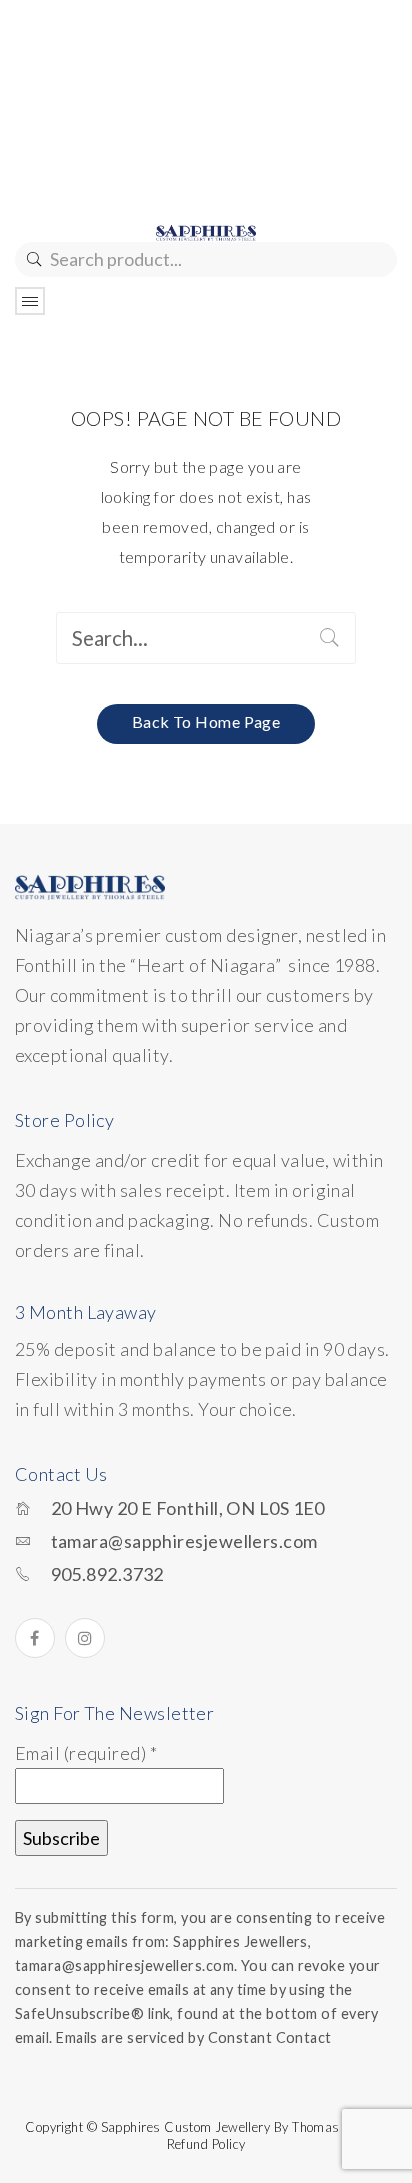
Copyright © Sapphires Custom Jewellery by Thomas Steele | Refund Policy (206, 2135)
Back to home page (206, 721)
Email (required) (86, 1753)
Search (32, 259)
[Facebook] (35, 1638)
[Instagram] (85, 1638)
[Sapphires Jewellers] (206, 231)
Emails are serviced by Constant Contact (194, 2037)
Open (30, 301)
